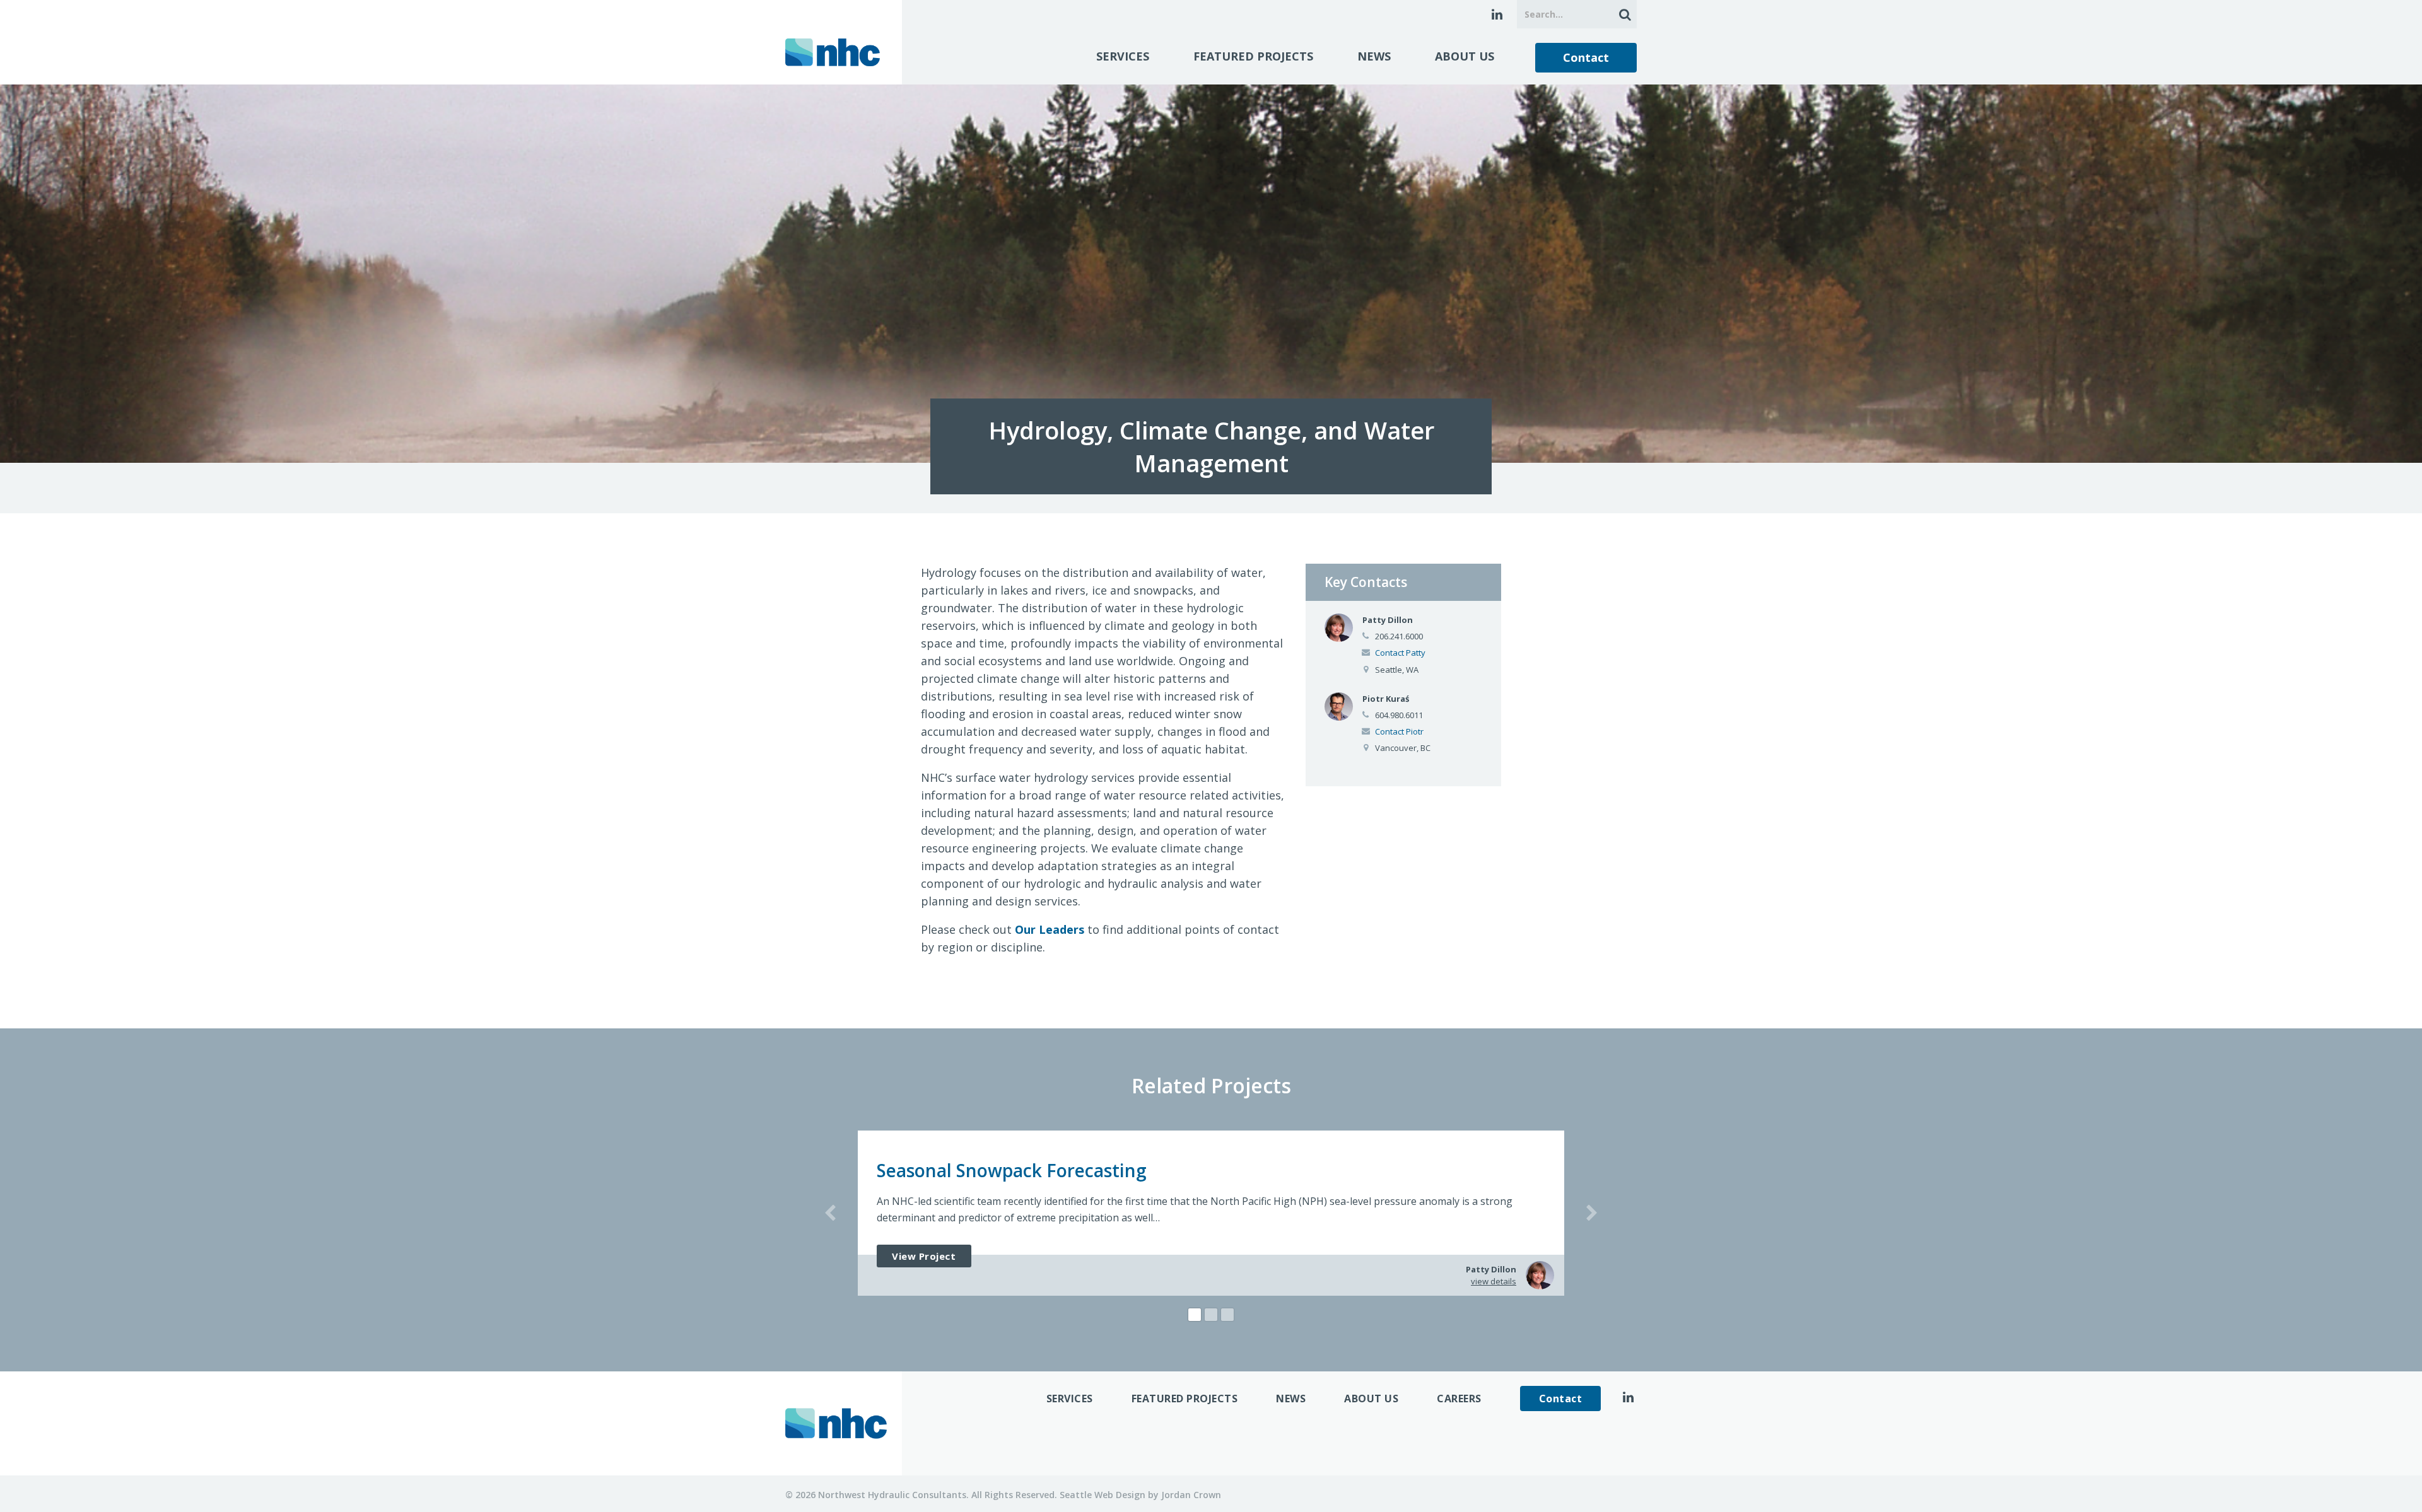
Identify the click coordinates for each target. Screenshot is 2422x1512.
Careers (1459, 1399)
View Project (924, 1256)
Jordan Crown (1191, 1495)
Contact (1586, 57)
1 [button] (1195, 1315)
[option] (1211, 1213)
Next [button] (1592, 1213)
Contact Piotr (1399, 731)
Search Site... (1623, 14)
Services (1123, 56)
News (1374, 56)
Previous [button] (830, 1213)
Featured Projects (1253, 56)
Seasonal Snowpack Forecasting (1012, 1170)
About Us (1465, 56)
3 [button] (1227, 1315)
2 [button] (1211, 1315)
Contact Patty (1400, 653)
